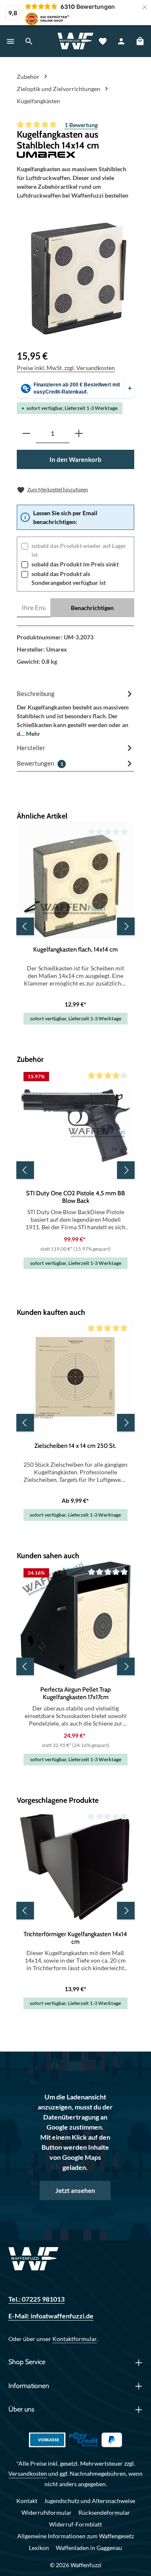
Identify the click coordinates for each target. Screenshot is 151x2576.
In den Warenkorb (75, 459)
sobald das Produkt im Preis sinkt (75, 564)
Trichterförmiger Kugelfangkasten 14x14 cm (75, 1938)
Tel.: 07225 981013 (36, 2299)
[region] (79, 279)
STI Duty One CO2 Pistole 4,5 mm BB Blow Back (75, 1197)
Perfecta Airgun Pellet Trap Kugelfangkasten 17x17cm (75, 1693)
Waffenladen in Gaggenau (89, 2548)
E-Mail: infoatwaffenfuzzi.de (51, 2316)
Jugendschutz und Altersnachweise (90, 2501)
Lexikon (39, 2548)
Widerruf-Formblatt (75, 2524)
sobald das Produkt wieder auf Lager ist (79, 550)
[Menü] (10, 41)
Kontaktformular (75, 2339)
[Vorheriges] (25, 926)
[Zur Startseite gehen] (75, 41)
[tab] (75, 713)
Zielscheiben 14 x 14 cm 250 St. (75, 1446)
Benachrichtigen (92, 608)
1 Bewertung (81, 125)
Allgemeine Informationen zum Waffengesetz (75, 2536)
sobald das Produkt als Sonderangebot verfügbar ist (69, 578)
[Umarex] (75, 155)
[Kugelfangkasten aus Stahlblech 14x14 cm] (79, 279)
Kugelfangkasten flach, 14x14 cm (75, 949)
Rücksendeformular (104, 2512)
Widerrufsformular (47, 2512)
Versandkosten (28, 2473)
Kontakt (27, 2501)
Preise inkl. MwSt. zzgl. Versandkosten (66, 368)
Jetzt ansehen (75, 2190)
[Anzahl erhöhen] (79, 434)
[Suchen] (29, 41)
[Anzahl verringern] (26, 434)
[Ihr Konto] (121, 41)
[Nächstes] (126, 926)
